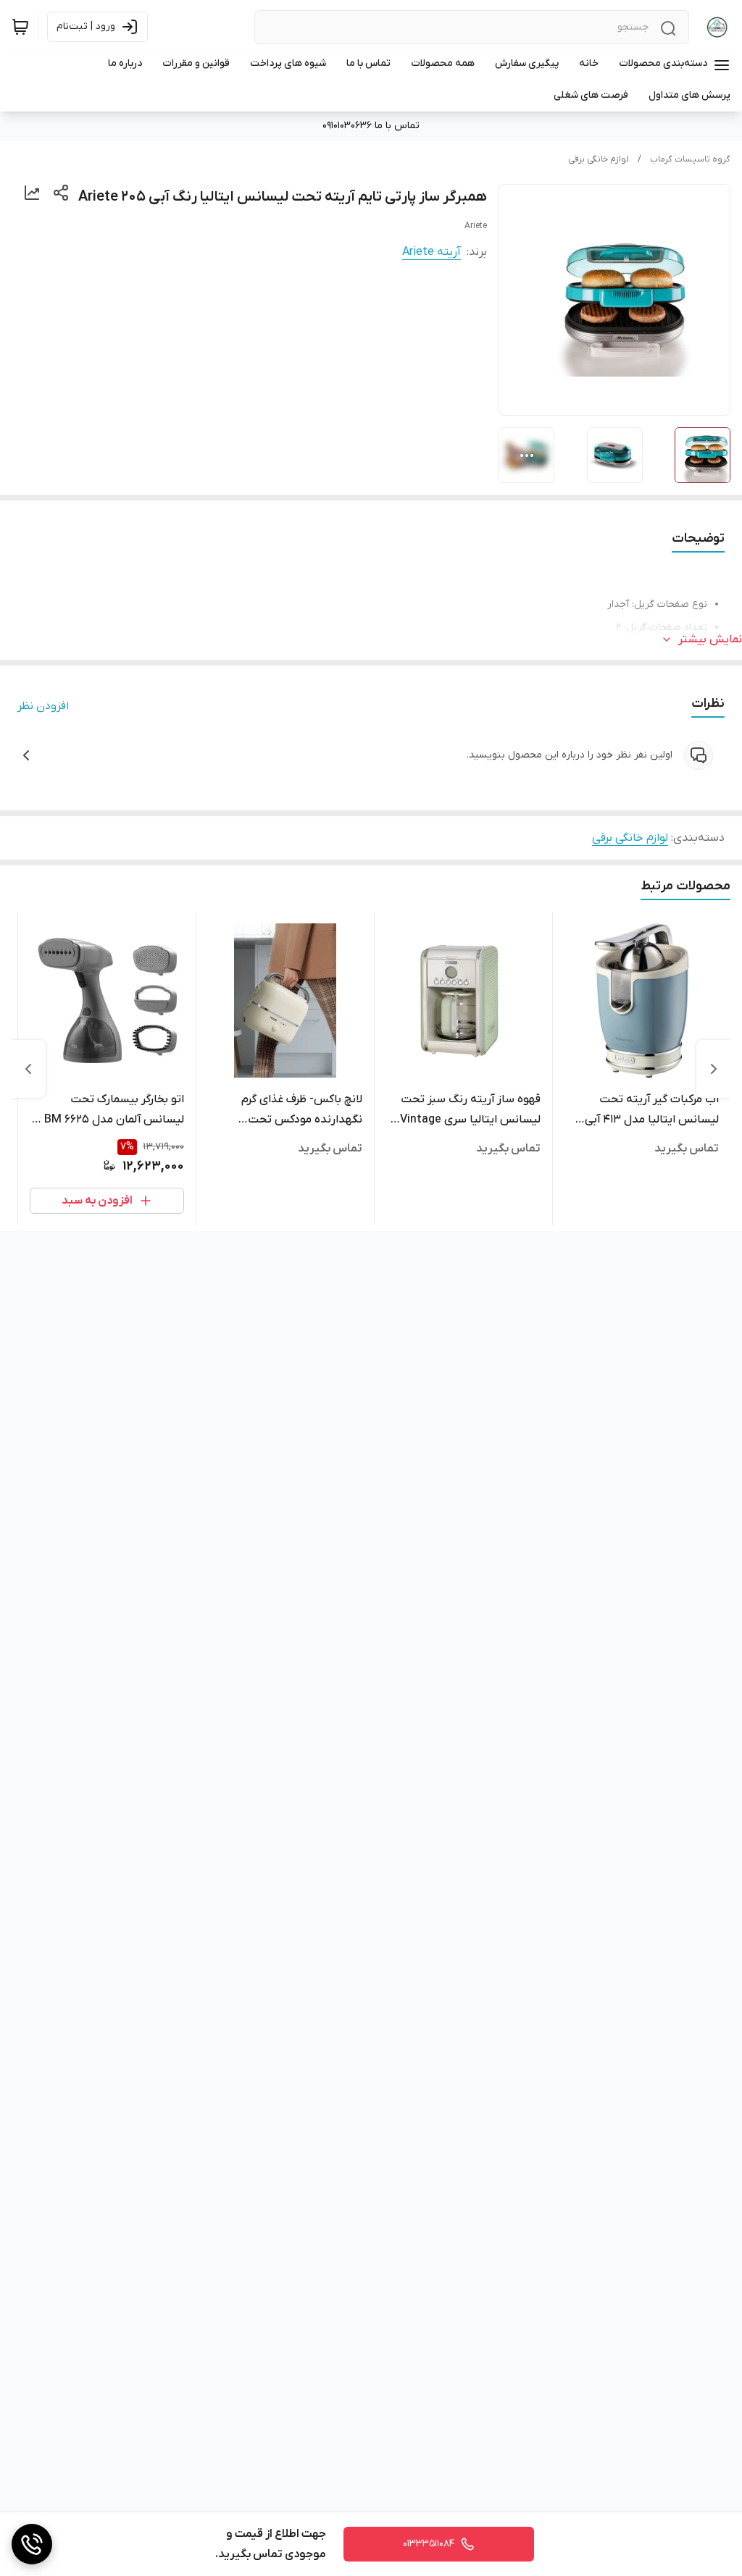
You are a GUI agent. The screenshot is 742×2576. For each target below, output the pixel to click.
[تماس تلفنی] (32, 2544)
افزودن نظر (43, 706)
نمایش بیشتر (710, 639)
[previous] (714, 1069)
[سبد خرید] (20, 27)
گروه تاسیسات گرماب (690, 159)
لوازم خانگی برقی (599, 159)
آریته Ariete (432, 252)
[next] (28, 1069)
